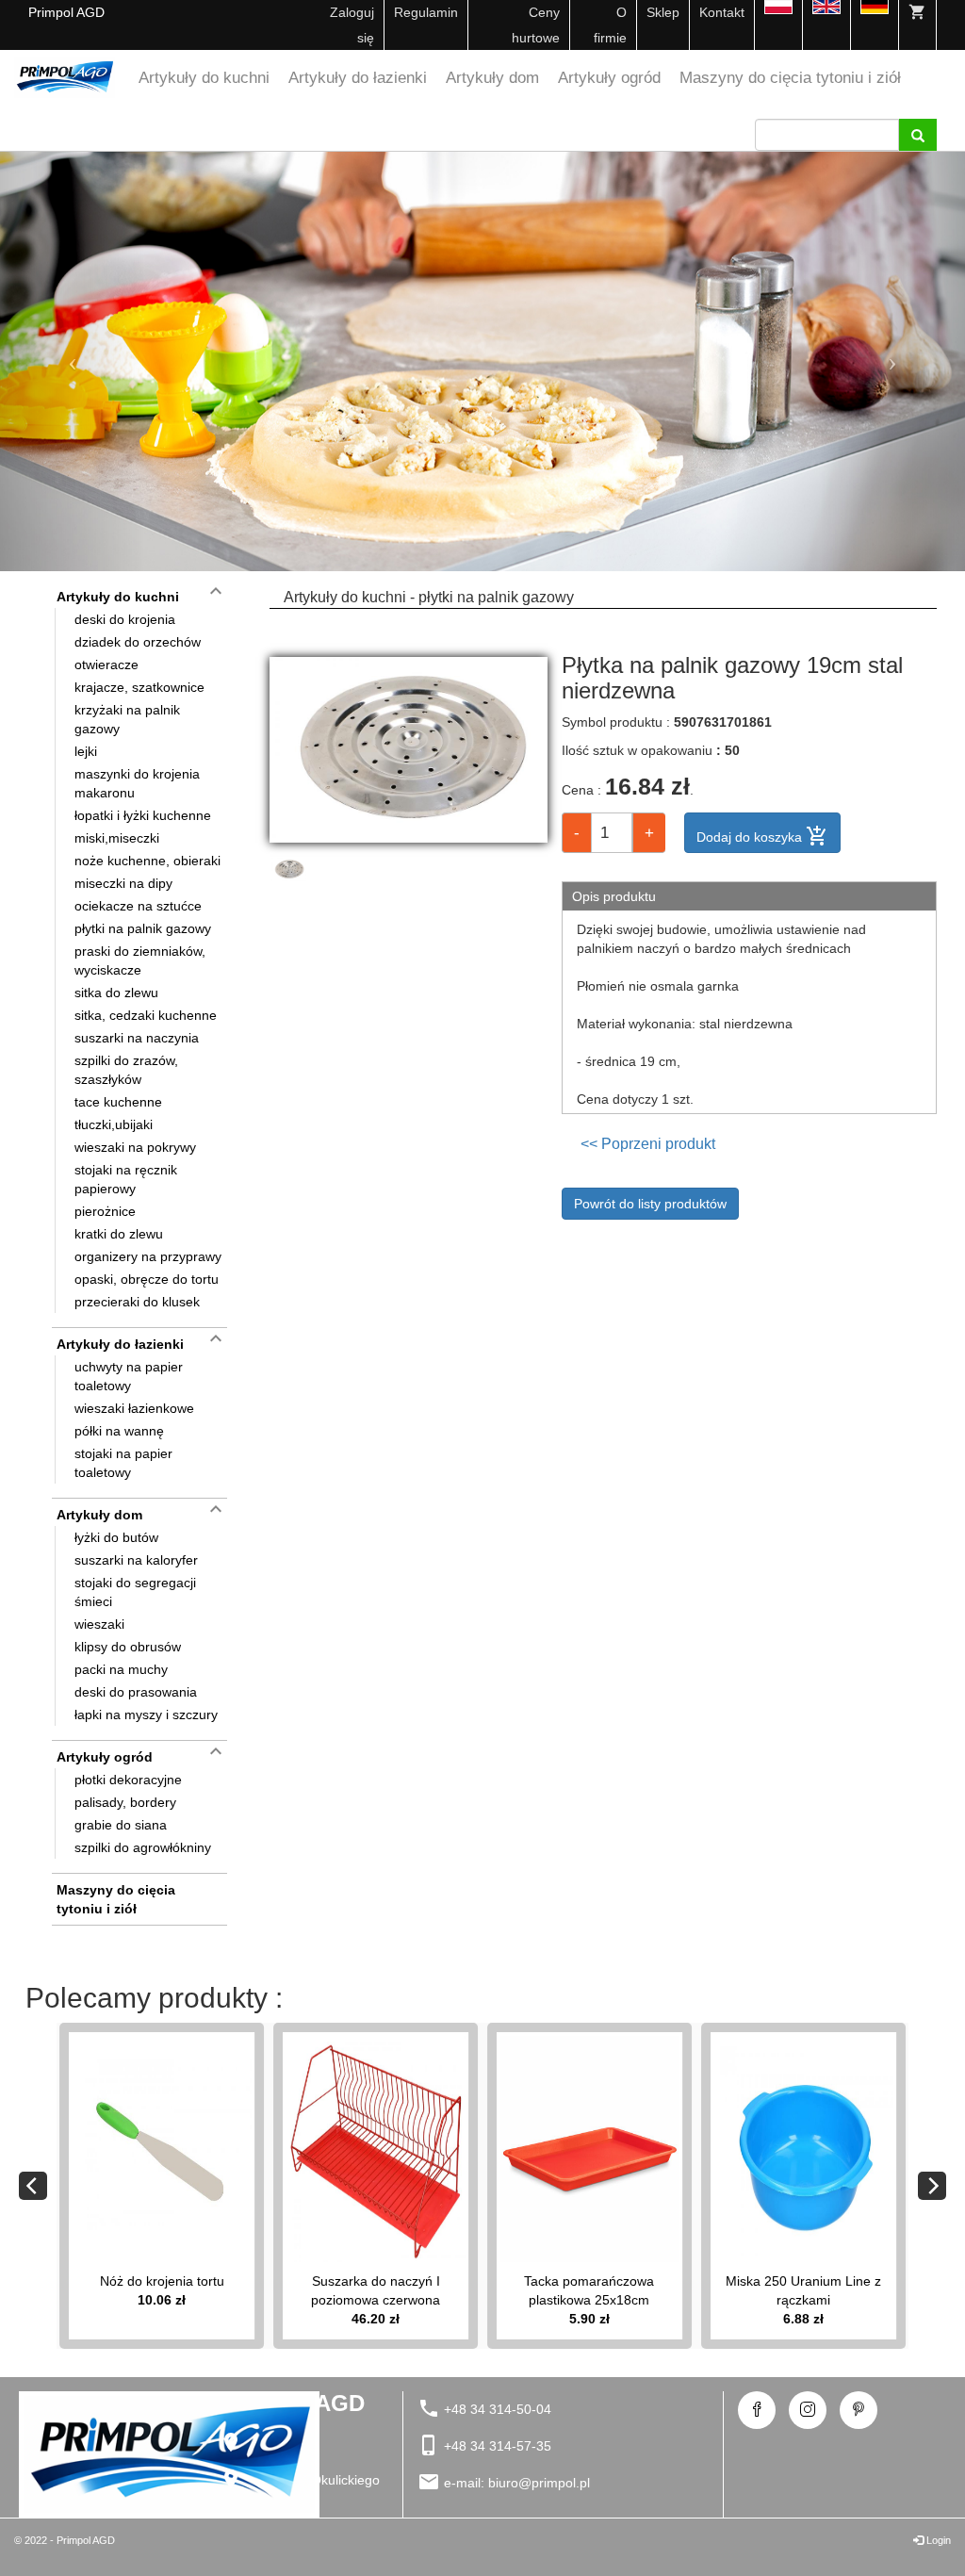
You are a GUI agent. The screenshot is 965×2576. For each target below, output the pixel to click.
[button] (73, 361)
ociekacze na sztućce (138, 906)
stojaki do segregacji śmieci (135, 1592)
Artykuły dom (492, 78)
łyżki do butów (116, 1537)
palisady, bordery (125, 1802)
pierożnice (105, 1211)
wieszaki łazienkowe (134, 1408)
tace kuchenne (118, 1102)
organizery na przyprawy (148, 1256)
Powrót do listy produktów (650, 1204)
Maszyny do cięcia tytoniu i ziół (790, 78)
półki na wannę (119, 1431)
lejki (86, 751)
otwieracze (106, 665)
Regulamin (426, 12)
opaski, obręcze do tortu (147, 1279)
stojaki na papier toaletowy (123, 1463)
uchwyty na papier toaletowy (129, 1376)
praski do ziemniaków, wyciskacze (140, 960)
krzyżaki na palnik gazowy (127, 719)
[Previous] (33, 2186)
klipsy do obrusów (128, 1647)
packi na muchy (121, 1669)
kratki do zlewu (119, 1234)
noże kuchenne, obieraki (147, 861)
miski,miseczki (117, 838)
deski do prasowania (136, 1692)
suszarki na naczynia (137, 1038)
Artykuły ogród (609, 78)
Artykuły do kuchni (204, 78)
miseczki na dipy (123, 883)
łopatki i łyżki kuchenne (143, 815)
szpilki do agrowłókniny (143, 1847)
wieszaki (99, 1624)
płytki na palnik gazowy (143, 928)
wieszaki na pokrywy (135, 1147)
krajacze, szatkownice (139, 687)
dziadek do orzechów (138, 642)
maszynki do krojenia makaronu (137, 783)
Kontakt (722, 12)
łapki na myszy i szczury (146, 1715)
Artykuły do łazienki (358, 78)
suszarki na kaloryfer (136, 1560)
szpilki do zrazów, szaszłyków (126, 1070)
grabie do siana (121, 1825)
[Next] (932, 2186)
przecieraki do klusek (137, 1302)
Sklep (663, 12)
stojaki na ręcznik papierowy (126, 1179)
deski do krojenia (125, 619)
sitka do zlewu (116, 993)
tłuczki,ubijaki (114, 1124)
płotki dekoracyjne (128, 1780)
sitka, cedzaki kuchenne (146, 1015)
